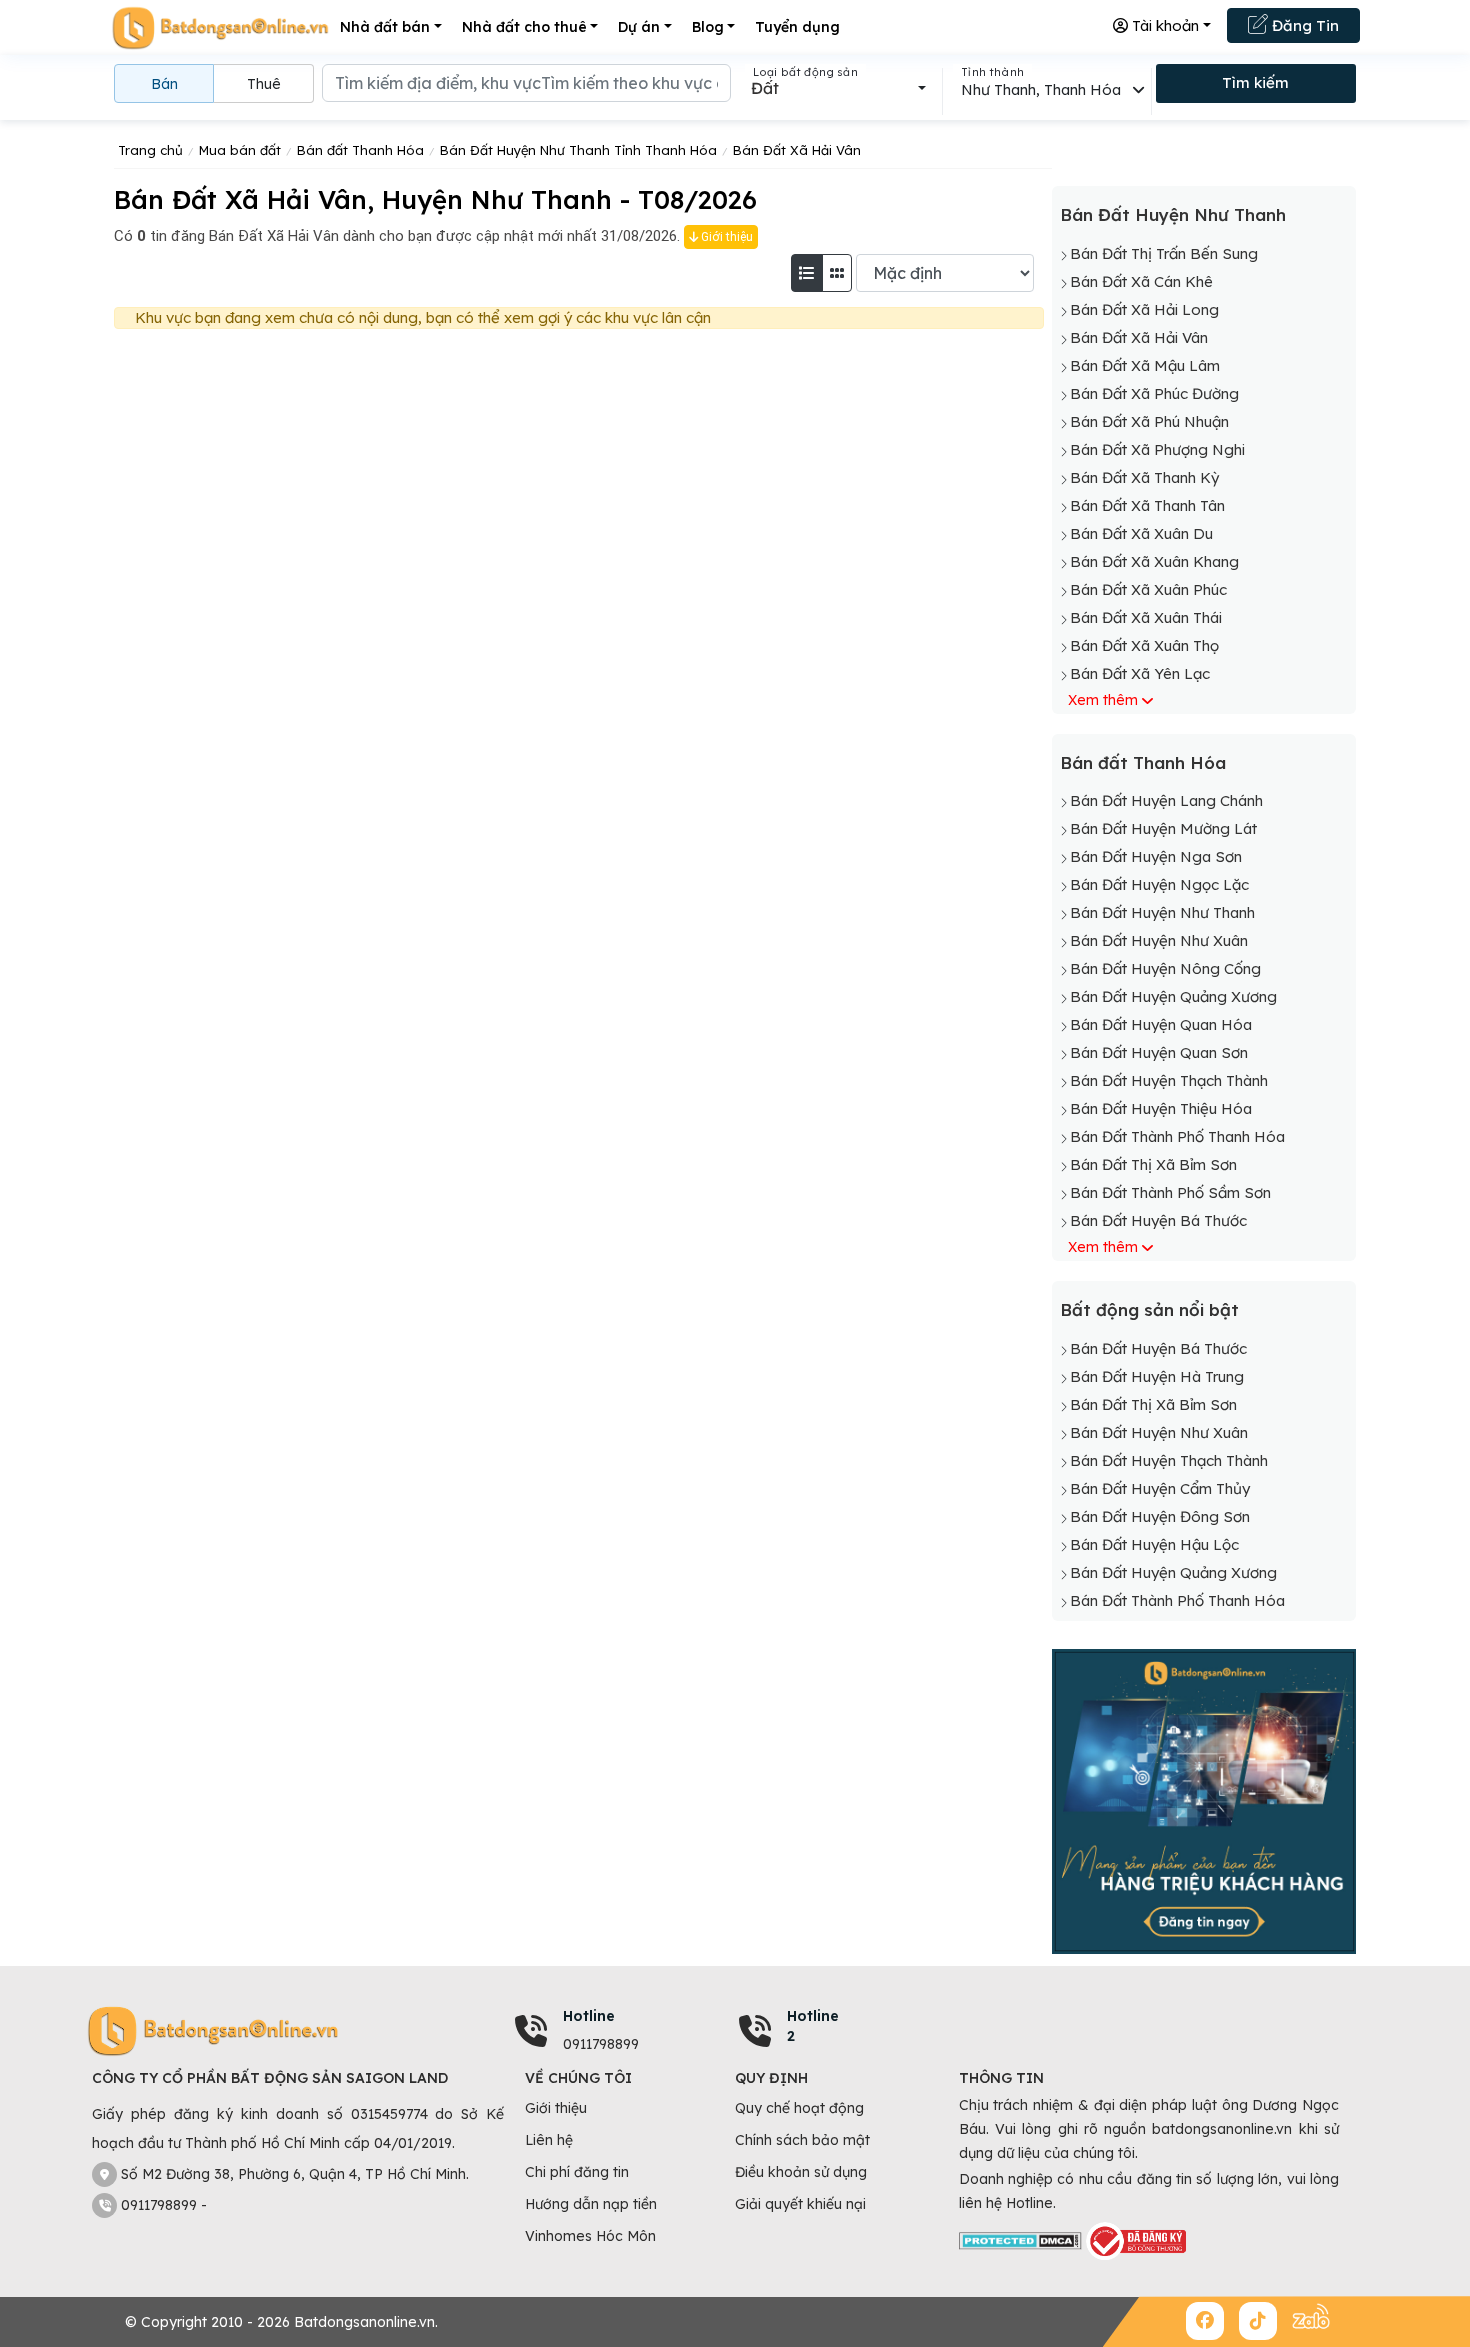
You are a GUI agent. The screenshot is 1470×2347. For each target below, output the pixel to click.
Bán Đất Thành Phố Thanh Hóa (1177, 1136)
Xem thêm (1103, 700)
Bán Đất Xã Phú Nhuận (1149, 421)
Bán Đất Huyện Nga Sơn (1156, 856)
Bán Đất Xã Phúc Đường (1154, 393)
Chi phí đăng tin (577, 2172)
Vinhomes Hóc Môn (590, 2236)
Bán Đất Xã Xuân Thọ (1144, 645)
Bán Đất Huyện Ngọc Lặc (1159, 884)
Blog (708, 27)
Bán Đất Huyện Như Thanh (1173, 214)
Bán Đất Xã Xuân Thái (1146, 617)
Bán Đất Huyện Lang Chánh (1166, 800)
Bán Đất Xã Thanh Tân (1147, 505)
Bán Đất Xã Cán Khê (1141, 281)
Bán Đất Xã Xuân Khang (1154, 561)
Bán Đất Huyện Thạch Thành (1169, 1080)
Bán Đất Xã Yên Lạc (1140, 673)
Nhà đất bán (385, 27)
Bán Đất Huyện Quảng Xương (1173, 996)
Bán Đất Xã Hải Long (1144, 309)
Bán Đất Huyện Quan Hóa (1161, 1024)
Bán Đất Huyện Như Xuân (1159, 940)
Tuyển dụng (797, 27)
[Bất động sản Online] (220, 27)
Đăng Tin (1303, 25)
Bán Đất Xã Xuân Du (1141, 533)
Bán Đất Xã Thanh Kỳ (1144, 477)
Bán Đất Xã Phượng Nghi (1157, 449)
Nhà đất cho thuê (524, 27)
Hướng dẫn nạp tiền (591, 2204)
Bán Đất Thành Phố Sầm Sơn (1170, 1192)
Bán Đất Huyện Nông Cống (1165, 968)
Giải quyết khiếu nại (800, 2204)
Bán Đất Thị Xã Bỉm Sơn (1153, 1164)
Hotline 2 (813, 2026)
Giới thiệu (725, 237)
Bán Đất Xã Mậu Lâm (1145, 365)
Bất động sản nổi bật (1149, 1309)
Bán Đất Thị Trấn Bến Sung (1164, 253)
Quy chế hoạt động (799, 2108)
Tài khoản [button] (1163, 25)
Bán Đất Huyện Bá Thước (1158, 1220)
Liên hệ (549, 2140)
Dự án (639, 27)
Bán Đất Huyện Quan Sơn (1159, 1052)
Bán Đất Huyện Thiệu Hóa (1161, 1108)
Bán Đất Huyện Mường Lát (1163, 828)
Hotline (589, 2016)
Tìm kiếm (1255, 82)
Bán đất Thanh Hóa (1143, 762)
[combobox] (838, 88)
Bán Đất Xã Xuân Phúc (1148, 589)
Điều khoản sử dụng (801, 2172)
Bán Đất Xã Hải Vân (1139, 337)
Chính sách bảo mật (802, 2140)
